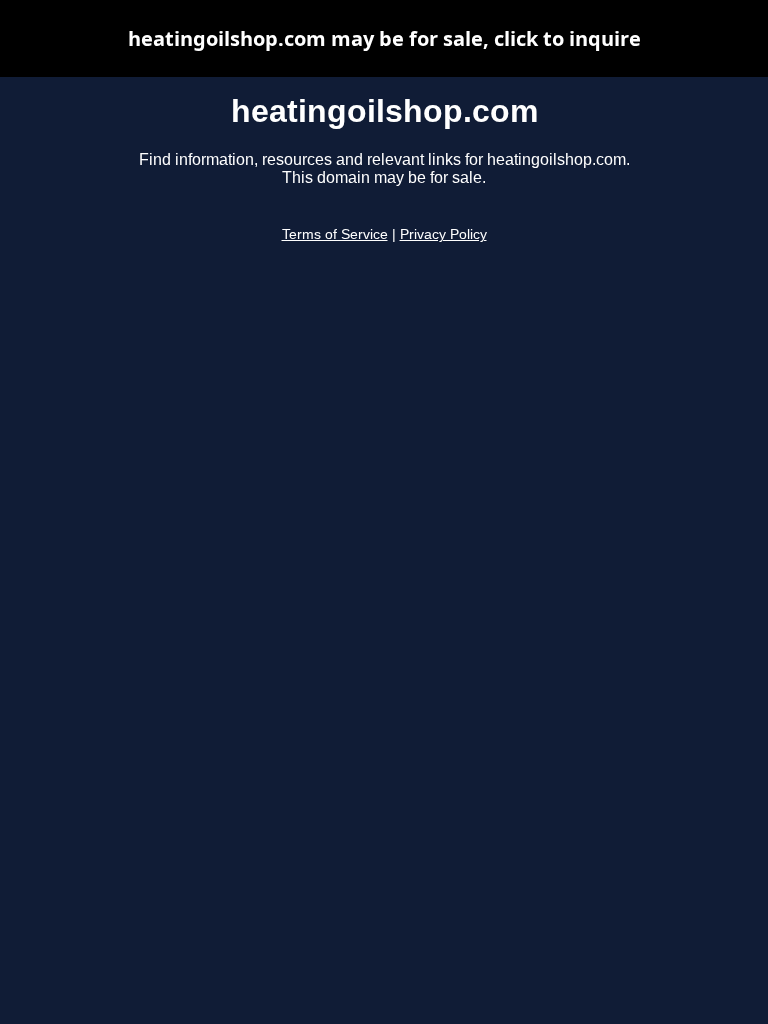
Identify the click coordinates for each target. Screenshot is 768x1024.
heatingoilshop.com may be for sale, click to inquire (384, 38)
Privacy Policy (443, 234)
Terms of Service (335, 234)
